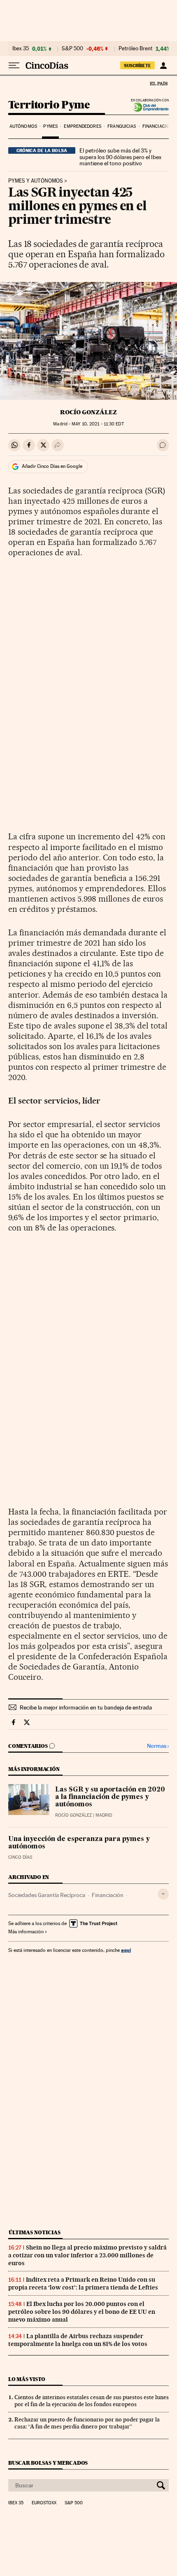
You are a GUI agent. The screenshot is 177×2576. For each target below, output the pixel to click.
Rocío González (88, 412)
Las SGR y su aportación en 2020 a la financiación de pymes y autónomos (110, 1797)
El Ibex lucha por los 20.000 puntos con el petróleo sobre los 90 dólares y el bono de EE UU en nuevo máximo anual (82, 2312)
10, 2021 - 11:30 (98, 424)
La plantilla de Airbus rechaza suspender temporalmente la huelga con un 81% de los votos (78, 2340)
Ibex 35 (21, 49)
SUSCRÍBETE (137, 66)
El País (158, 83)
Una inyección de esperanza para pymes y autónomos (79, 1843)
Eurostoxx (44, 2503)
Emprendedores (82, 126)
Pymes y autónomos (36, 181)
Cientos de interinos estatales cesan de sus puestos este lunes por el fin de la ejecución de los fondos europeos (92, 2401)
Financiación (157, 126)
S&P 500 (72, 49)
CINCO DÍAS (20, 1857)
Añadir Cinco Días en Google (52, 466)
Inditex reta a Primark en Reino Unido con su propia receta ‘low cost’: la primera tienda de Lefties (83, 2284)
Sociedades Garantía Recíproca (47, 1895)
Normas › (158, 1746)
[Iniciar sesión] (163, 66)
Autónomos (23, 126)
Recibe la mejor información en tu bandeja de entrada (86, 1707)
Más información (26, 1932)
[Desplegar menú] (14, 66)
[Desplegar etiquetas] (163, 1894)
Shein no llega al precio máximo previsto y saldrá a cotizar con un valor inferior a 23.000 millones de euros (87, 2255)
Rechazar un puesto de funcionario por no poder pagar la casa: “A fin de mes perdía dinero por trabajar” (87, 2423)
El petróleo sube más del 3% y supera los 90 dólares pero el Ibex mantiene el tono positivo (120, 157)
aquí (126, 1950)
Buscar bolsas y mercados (48, 2463)
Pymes (50, 126)
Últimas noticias (35, 2232)
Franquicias (122, 126)
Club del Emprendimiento (148, 107)
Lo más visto (27, 2379)
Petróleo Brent (135, 49)
